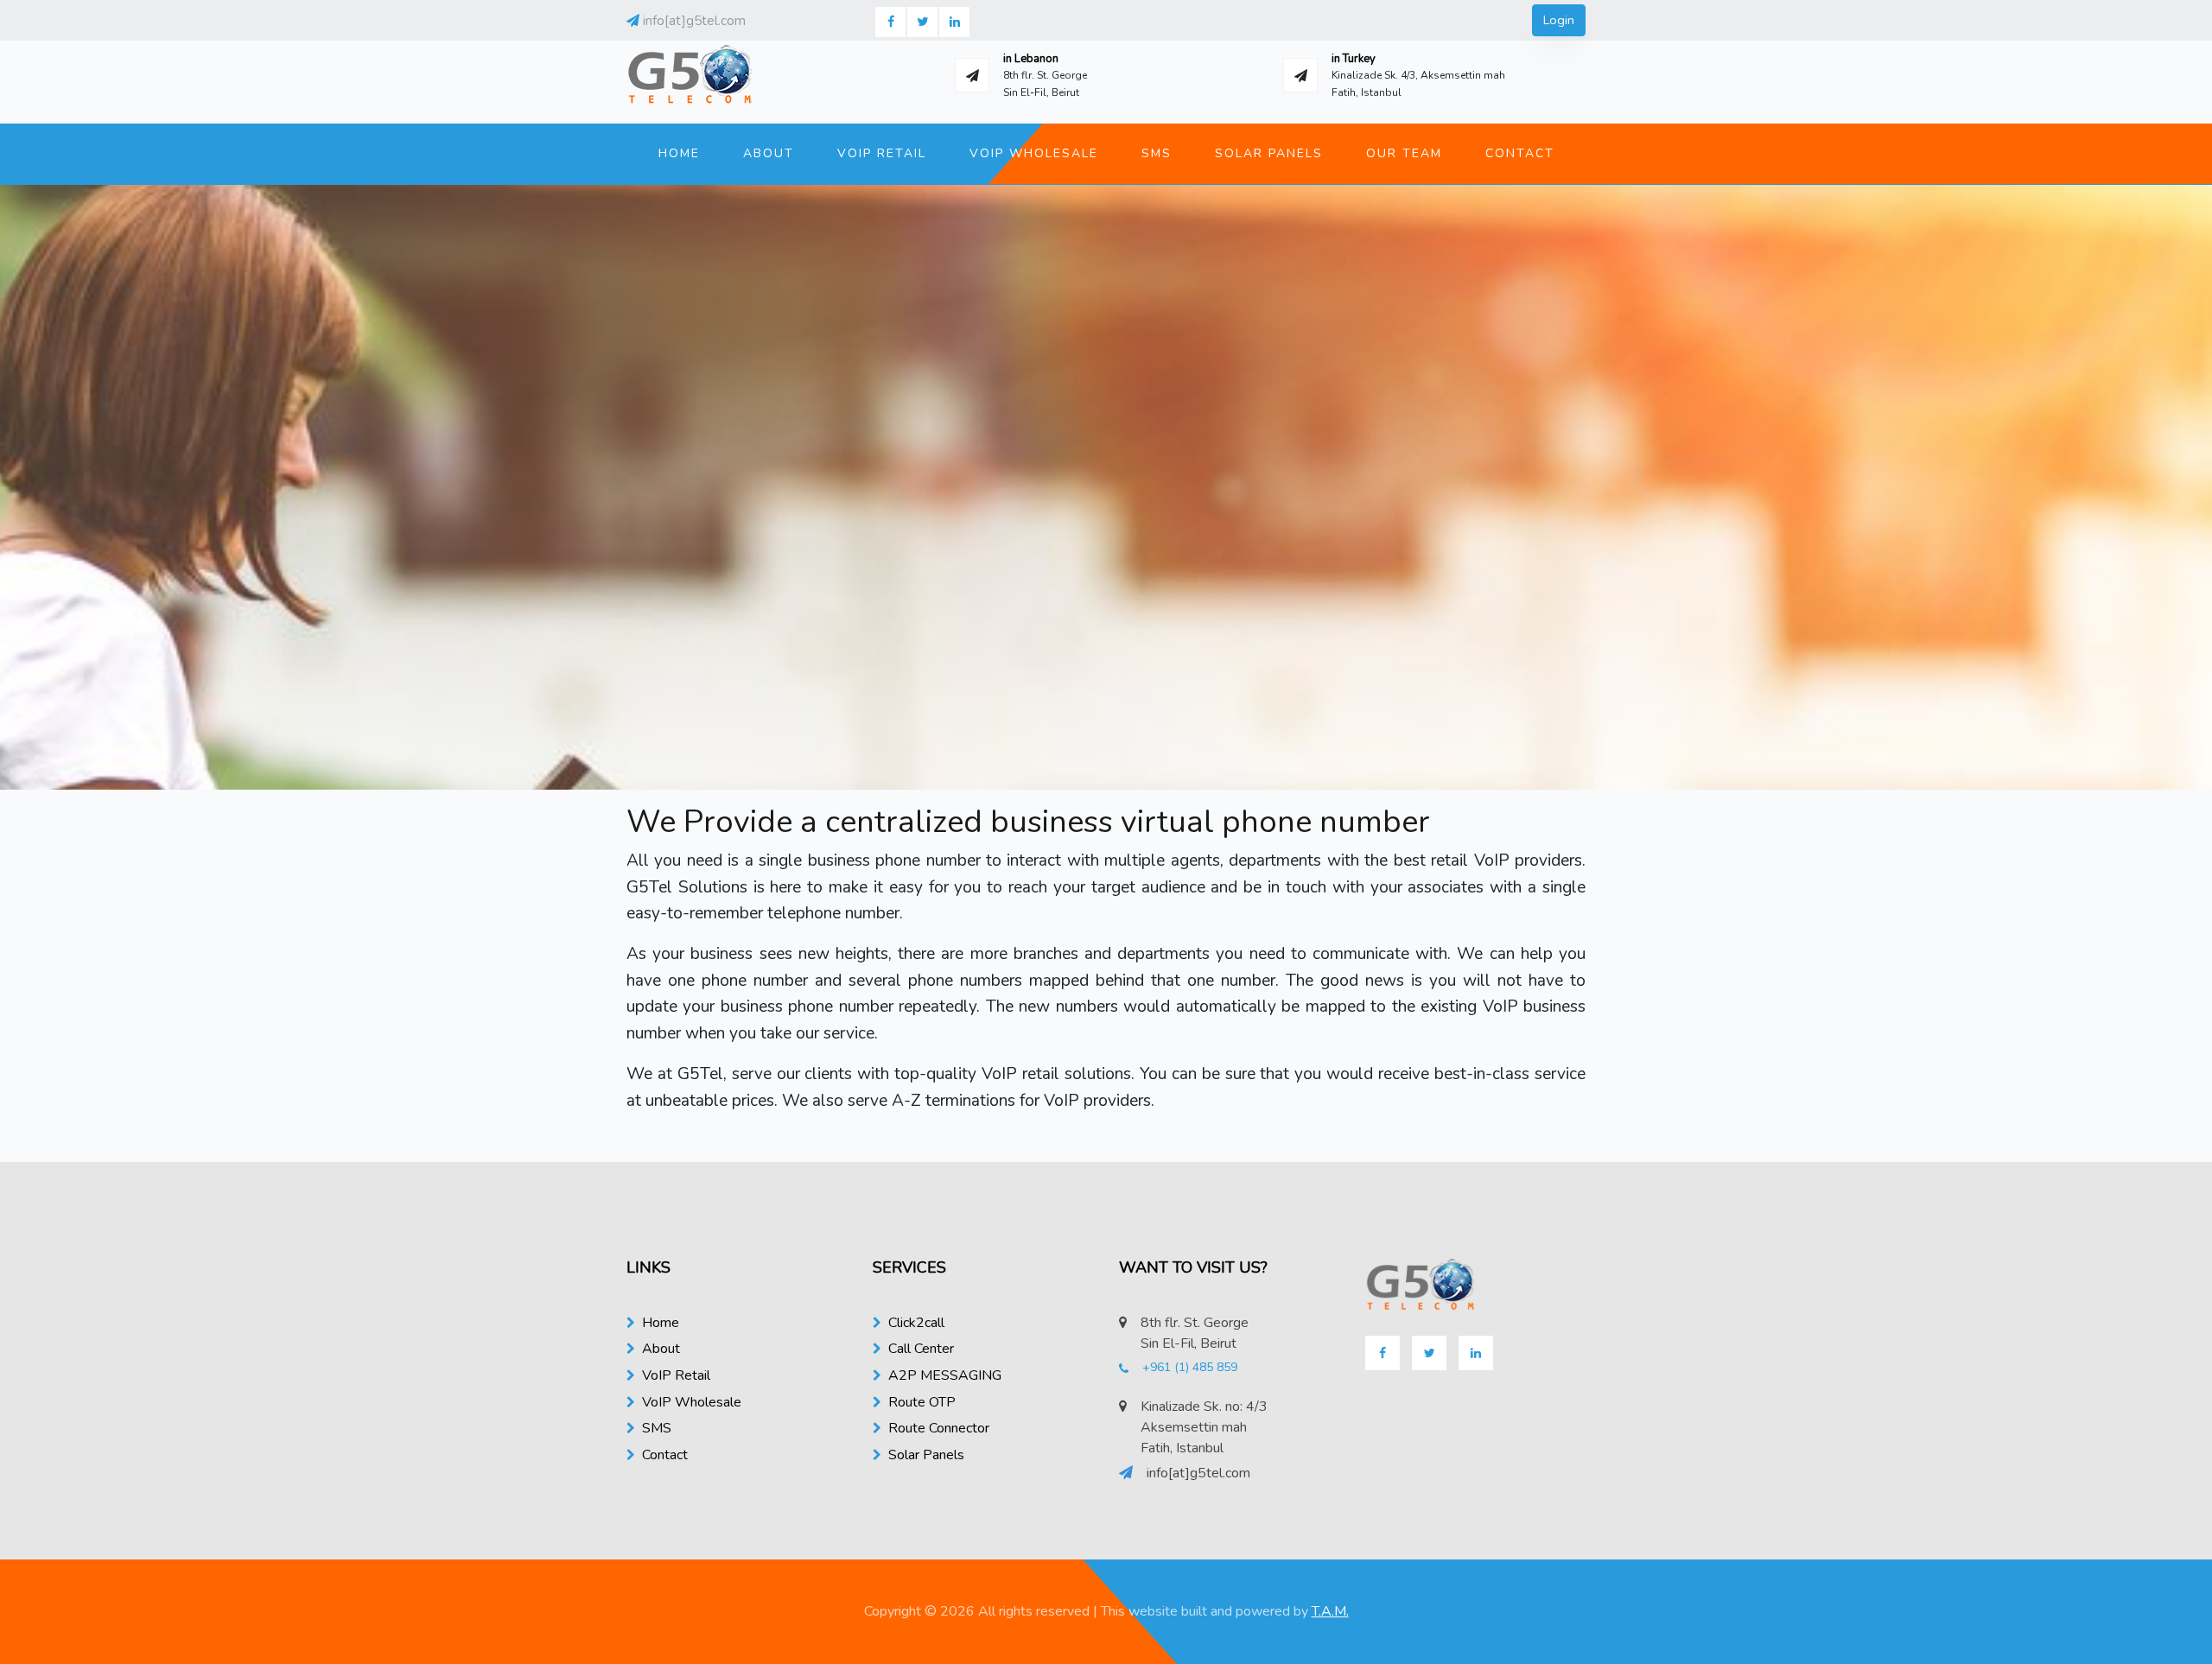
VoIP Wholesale (1034, 153)
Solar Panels (1269, 153)
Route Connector (939, 1428)
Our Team (1404, 153)
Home (679, 153)
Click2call (916, 1323)
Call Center (921, 1349)
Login (1559, 20)
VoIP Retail (882, 153)
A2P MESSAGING (945, 1375)
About (769, 153)
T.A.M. (1330, 1611)
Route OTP (922, 1402)
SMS (1157, 153)
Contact (1520, 153)
